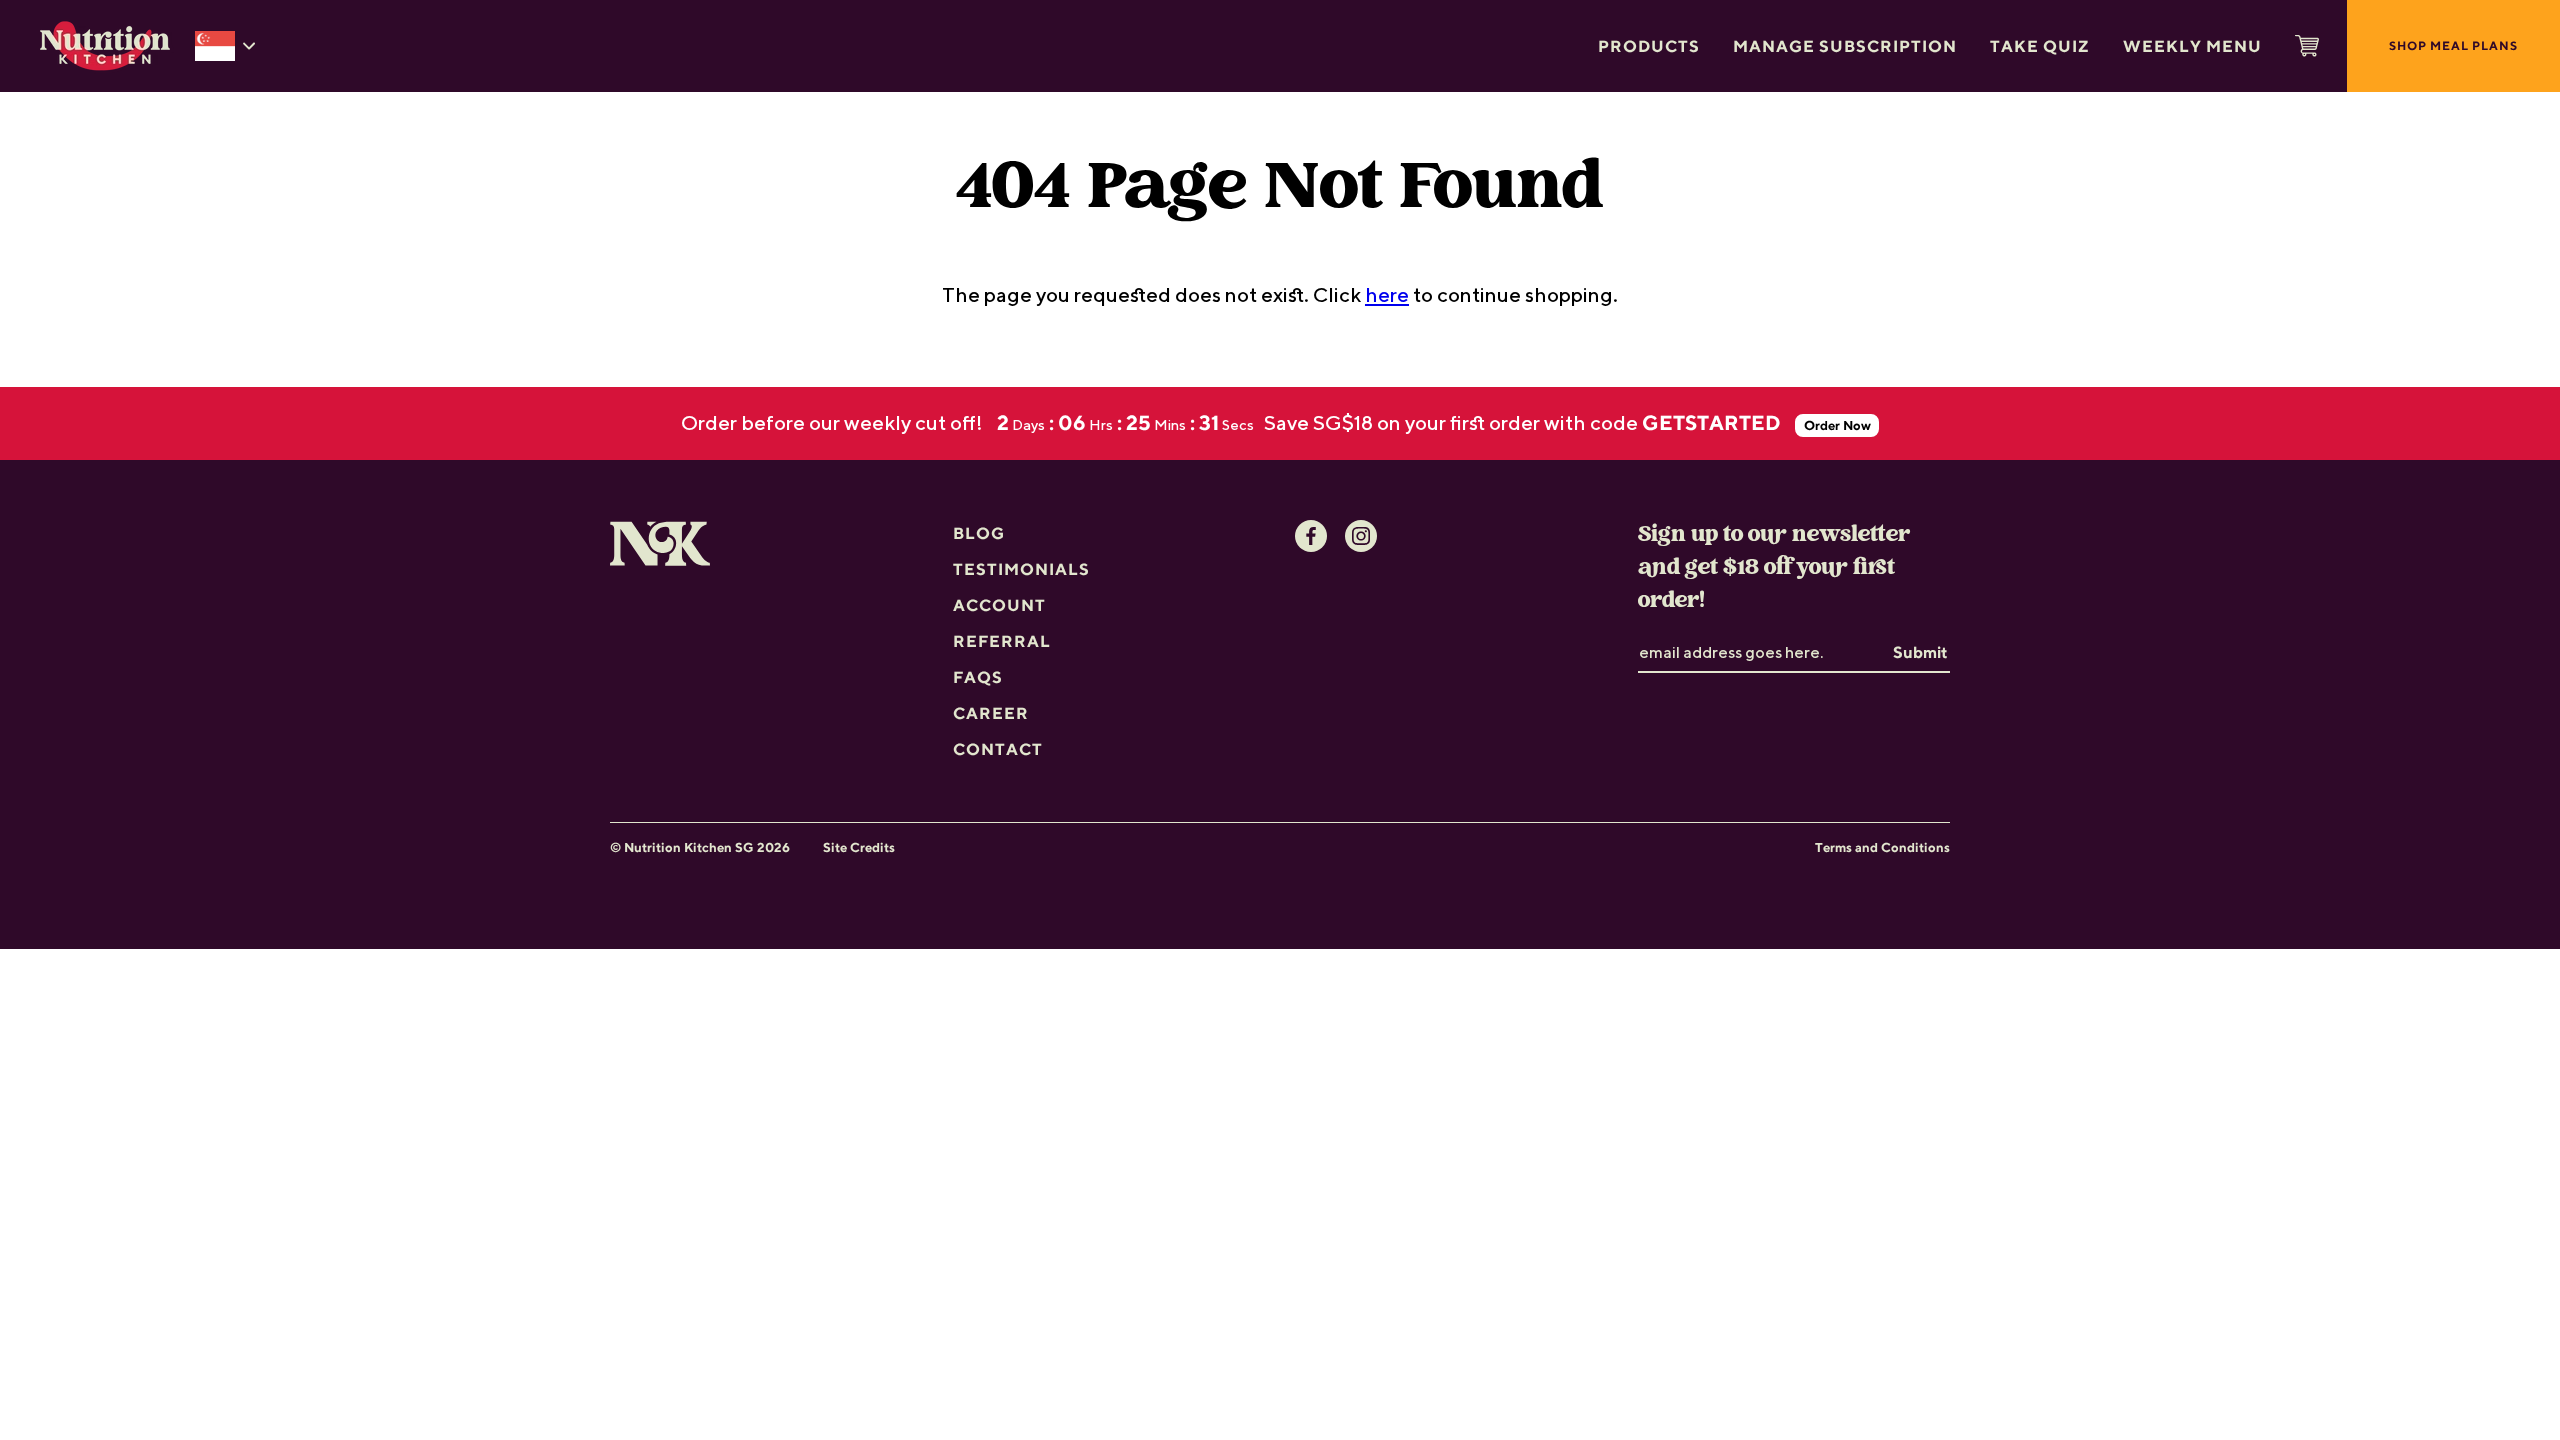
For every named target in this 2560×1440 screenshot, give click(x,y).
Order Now (1837, 425)
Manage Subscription (1845, 46)
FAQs (978, 677)
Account (999, 605)
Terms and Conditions (1882, 847)
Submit (1920, 652)
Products (1649, 46)
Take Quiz (2040, 46)
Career (991, 713)
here (1387, 294)
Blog (979, 533)
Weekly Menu (2192, 46)
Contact (998, 749)
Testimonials (1021, 569)
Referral (1002, 641)
